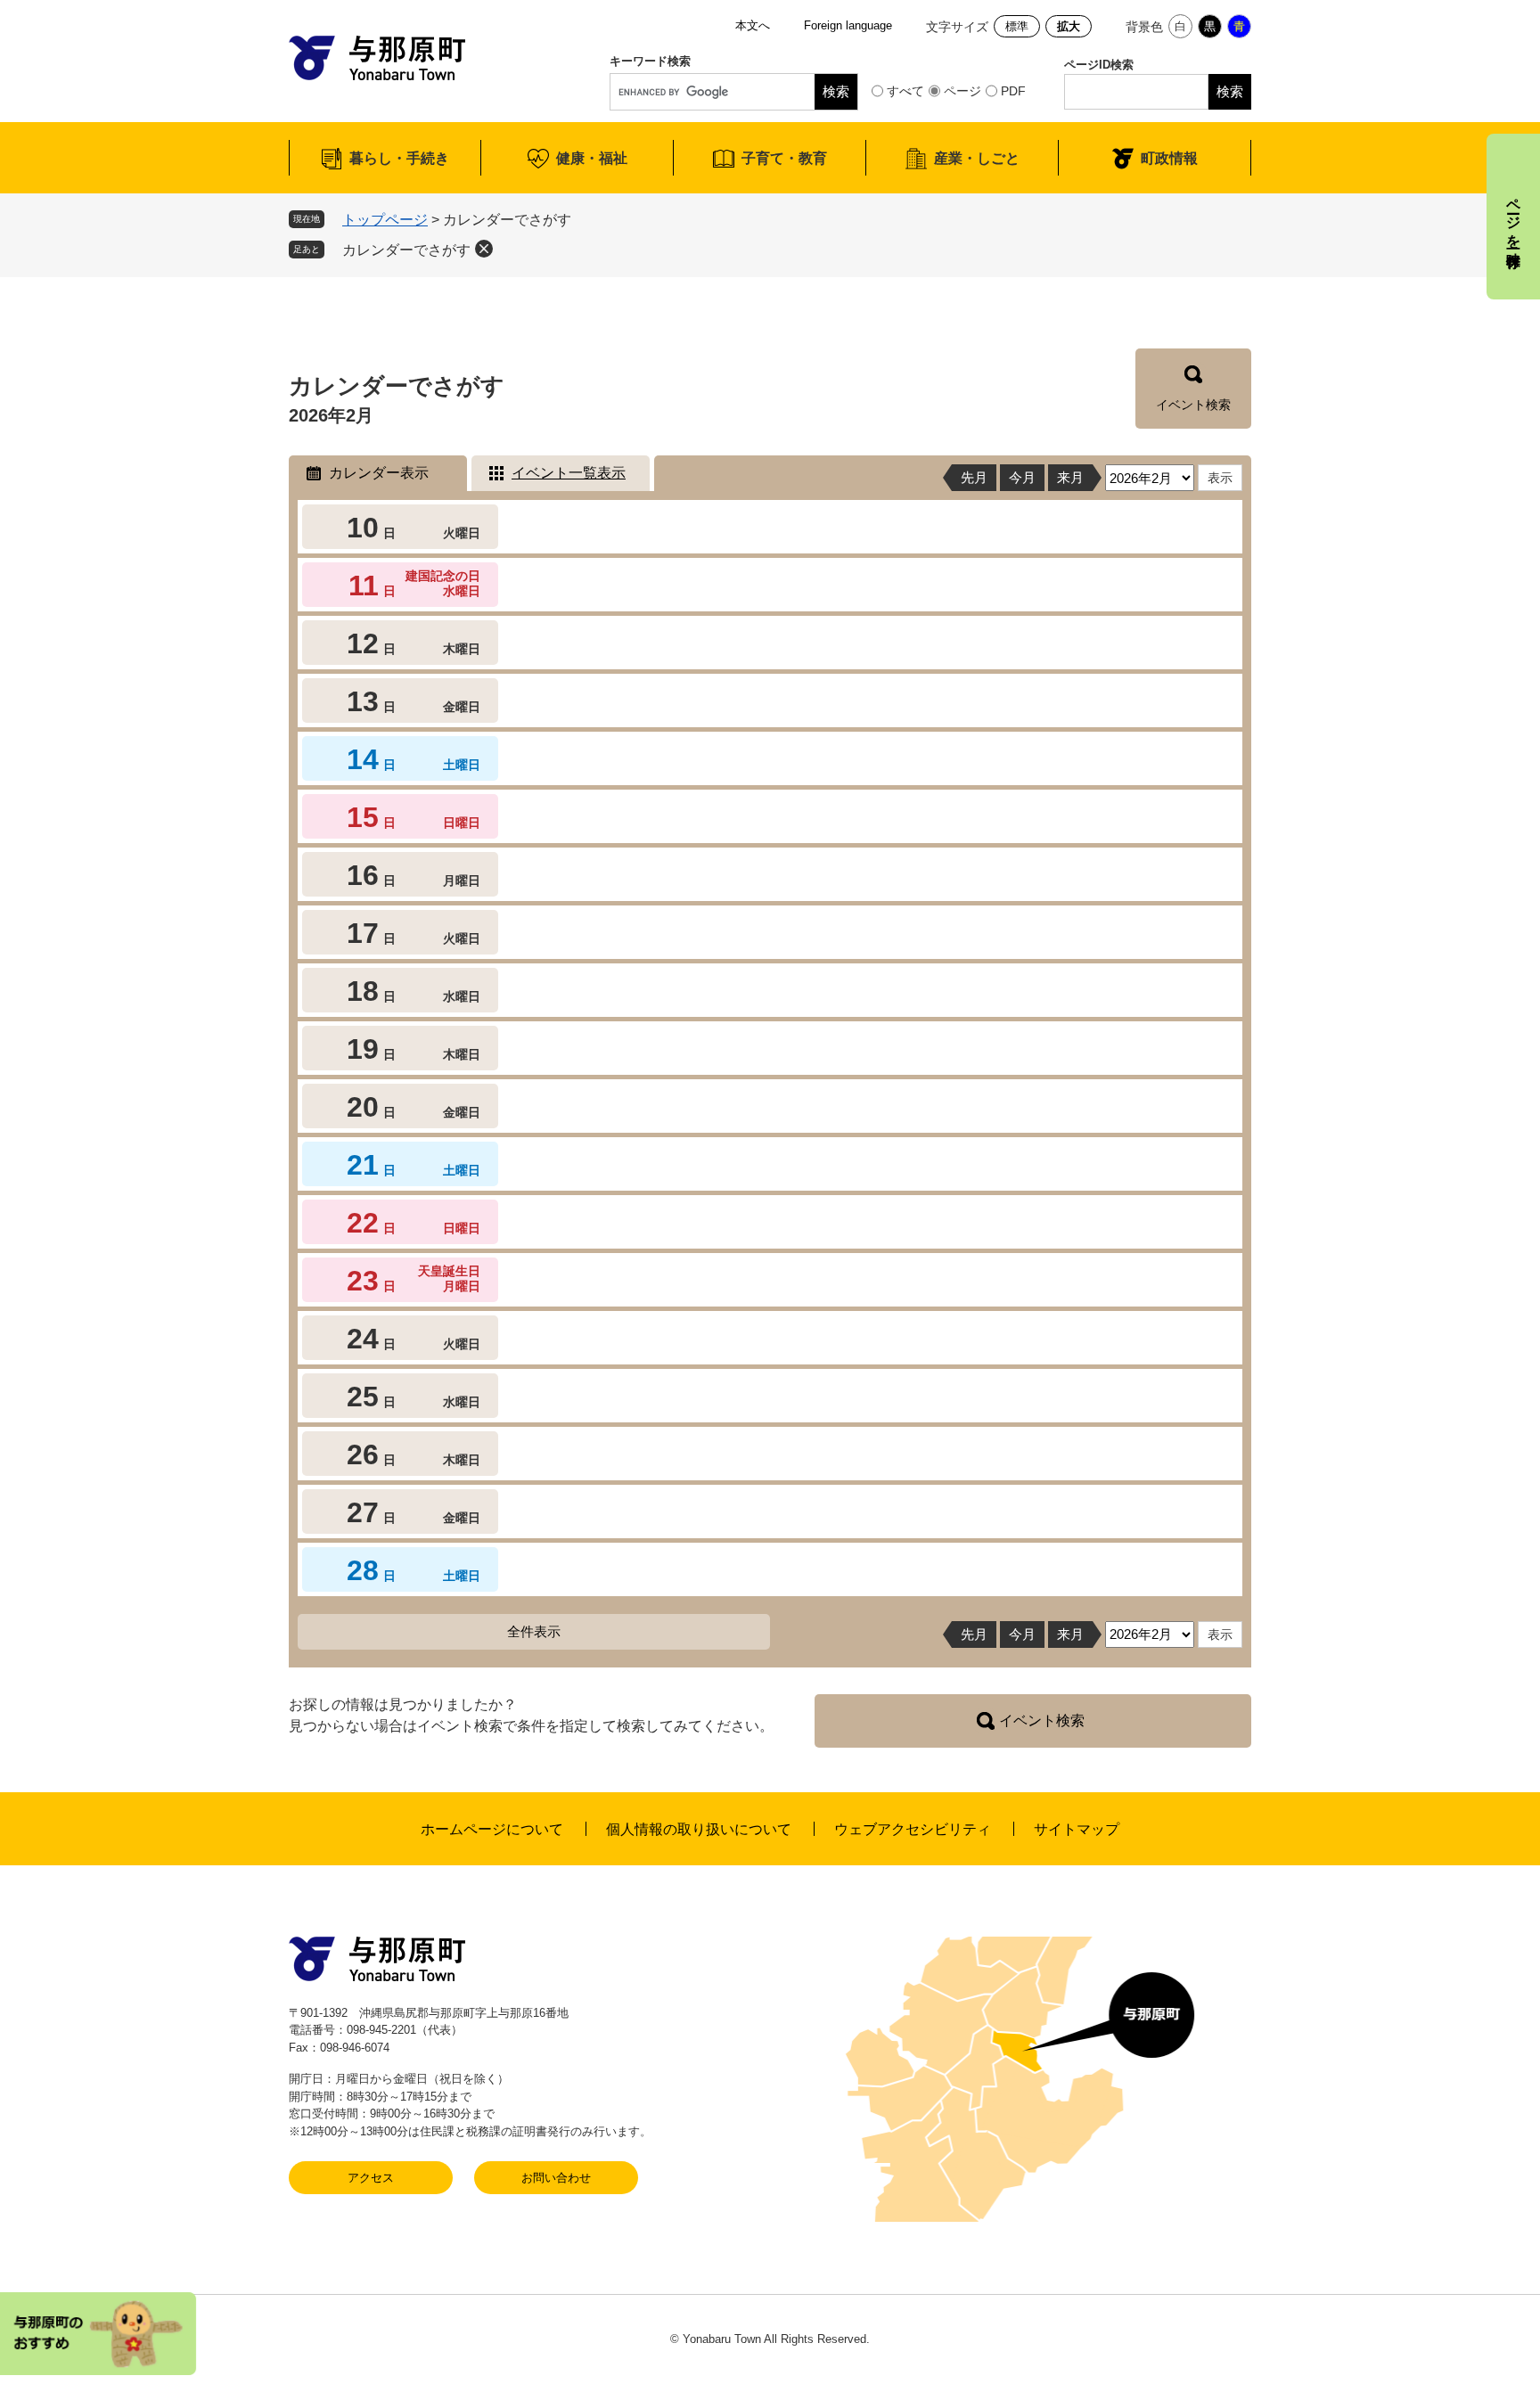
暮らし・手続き (399, 158)
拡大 (1069, 26)
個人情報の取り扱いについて (699, 1829)
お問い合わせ (556, 2178)
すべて (905, 91)
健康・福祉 (592, 158)
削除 (484, 249)
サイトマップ (1077, 1829)
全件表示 (534, 1631)
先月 (974, 477)
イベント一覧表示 (569, 473)
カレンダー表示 (379, 473)
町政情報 (1169, 158)
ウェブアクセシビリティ (913, 1829)
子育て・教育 (784, 158)
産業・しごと (977, 158)
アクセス (371, 2178)
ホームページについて (492, 1829)
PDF (1013, 91)
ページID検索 (1099, 65)
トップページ (385, 220)
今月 (1022, 477)
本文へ (753, 25)
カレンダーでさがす (406, 250)
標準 (1017, 26)
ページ (962, 91)
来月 (1070, 477)
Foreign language (848, 25)
